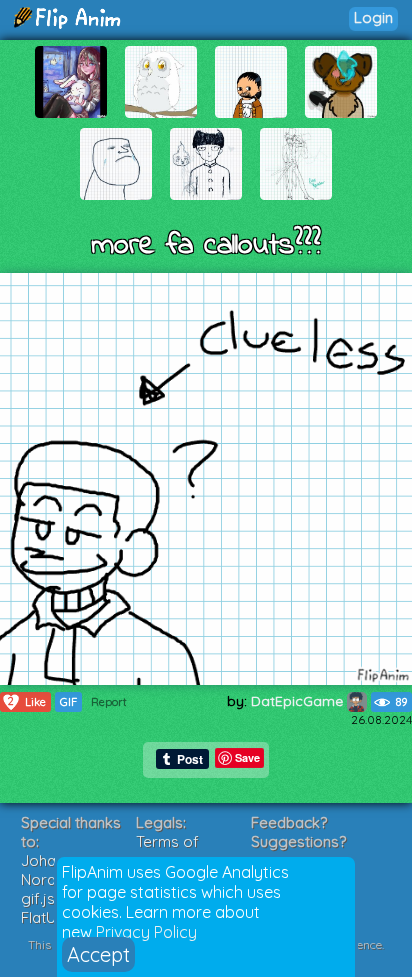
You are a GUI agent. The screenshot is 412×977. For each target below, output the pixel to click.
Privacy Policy (146, 932)
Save (247, 757)
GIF (68, 702)
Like (27, 701)
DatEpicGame (299, 701)
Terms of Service (167, 851)
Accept (98, 954)
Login (373, 17)
